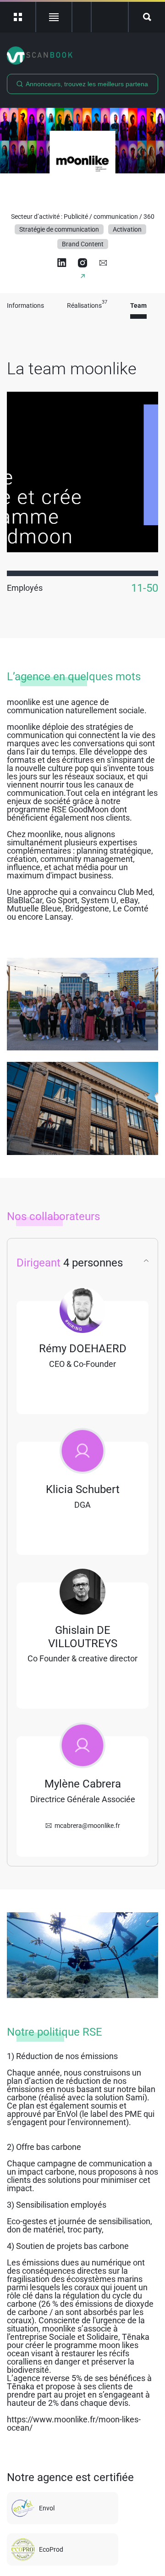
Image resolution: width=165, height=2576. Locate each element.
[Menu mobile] (18, 17)
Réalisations (87, 306)
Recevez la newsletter (110, 17)
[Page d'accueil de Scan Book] (82, 56)
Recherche (147, 17)
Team (138, 306)
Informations (25, 306)
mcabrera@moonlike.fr (87, 1826)
